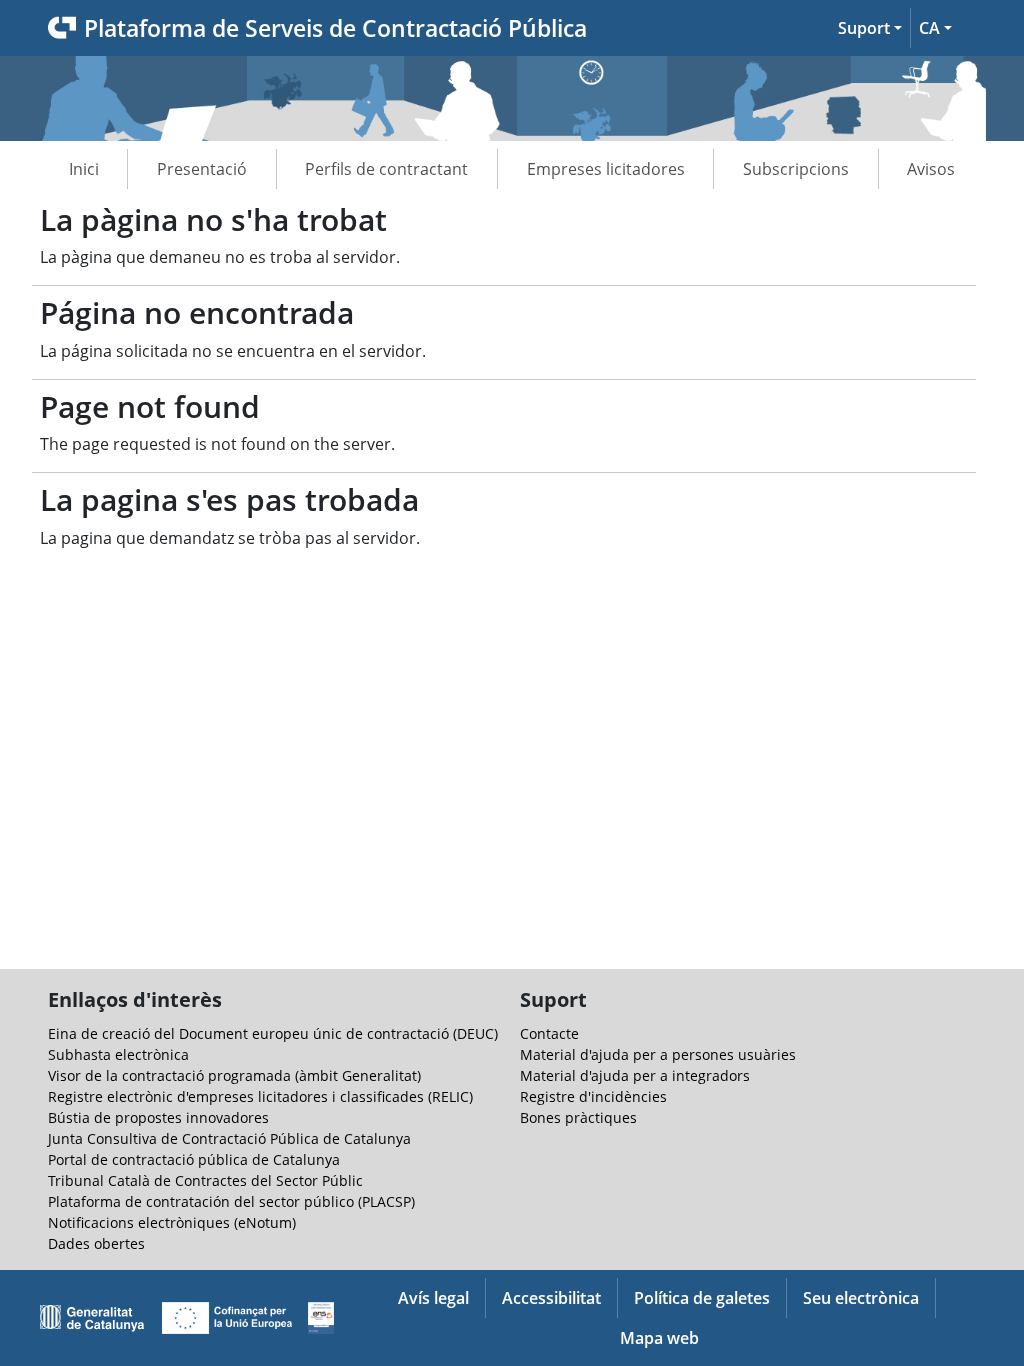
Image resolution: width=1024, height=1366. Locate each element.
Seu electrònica (861, 1298)
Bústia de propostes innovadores (158, 1117)
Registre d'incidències (593, 1096)
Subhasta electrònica (118, 1054)
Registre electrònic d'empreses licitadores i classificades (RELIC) (260, 1096)
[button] (870, 28)
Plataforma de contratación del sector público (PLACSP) (231, 1201)
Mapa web (659, 1338)
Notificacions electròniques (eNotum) (172, 1222)
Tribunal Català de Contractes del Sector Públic (205, 1180)
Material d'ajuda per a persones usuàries (658, 1054)
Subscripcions (796, 169)
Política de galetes (702, 1298)
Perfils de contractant (386, 169)
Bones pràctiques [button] (578, 1117)
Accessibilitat (551, 1298)
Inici (84, 169)
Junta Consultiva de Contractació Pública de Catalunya (229, 1138)
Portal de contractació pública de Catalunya (194, 1159)
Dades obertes (96, 1243)
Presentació (202, 169)
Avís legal (433, 1298)
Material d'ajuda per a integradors (635, 1075)
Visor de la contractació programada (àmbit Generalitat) (234, 1075)
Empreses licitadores (606, 169)
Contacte (549, 1033)
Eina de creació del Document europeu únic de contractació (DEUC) (273, 1033)
